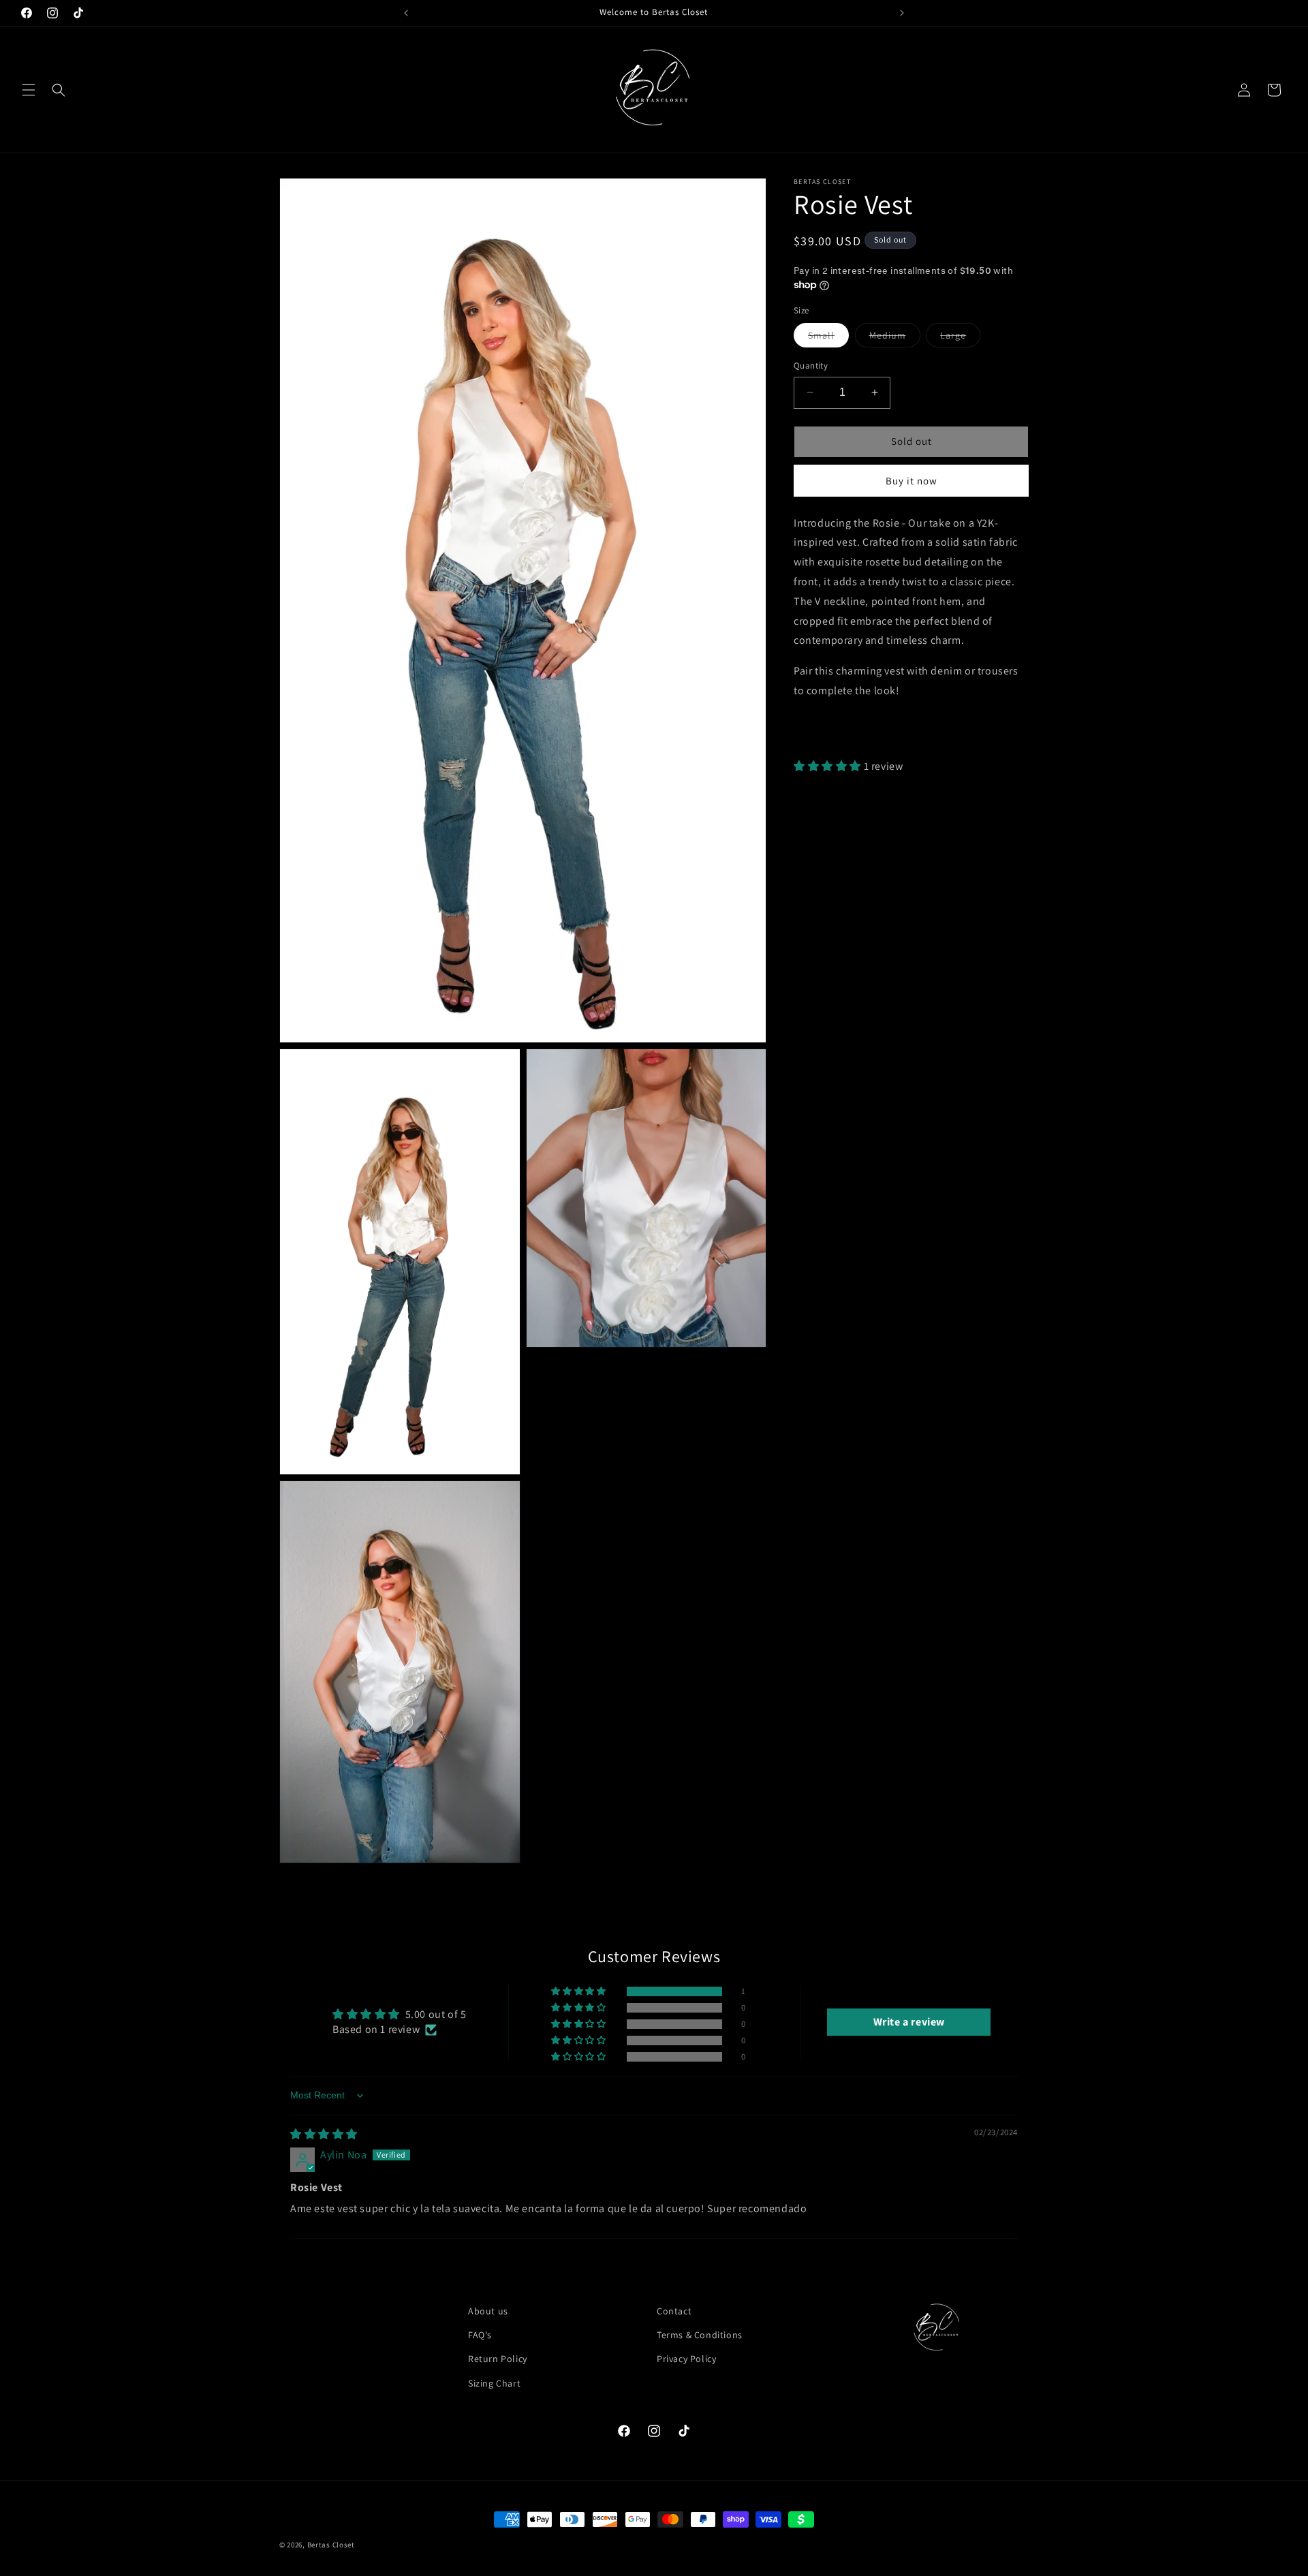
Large (960, 338)
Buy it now (912, 481)
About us (488, 2311)
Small (828, 338)
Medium (895, 338)
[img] (324, 2134)
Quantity (811, 366)
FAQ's (480, 2335)
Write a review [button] (909, 2022)
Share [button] (822, 732)
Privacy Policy (686, 2359)
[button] (29, 90)
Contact (674, 2311)
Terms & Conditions (700, 2335)
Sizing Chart (494, 2383)
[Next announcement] (902, 13)
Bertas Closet (331, 2545)
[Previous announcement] (406, 13)
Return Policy (498, 2359)
